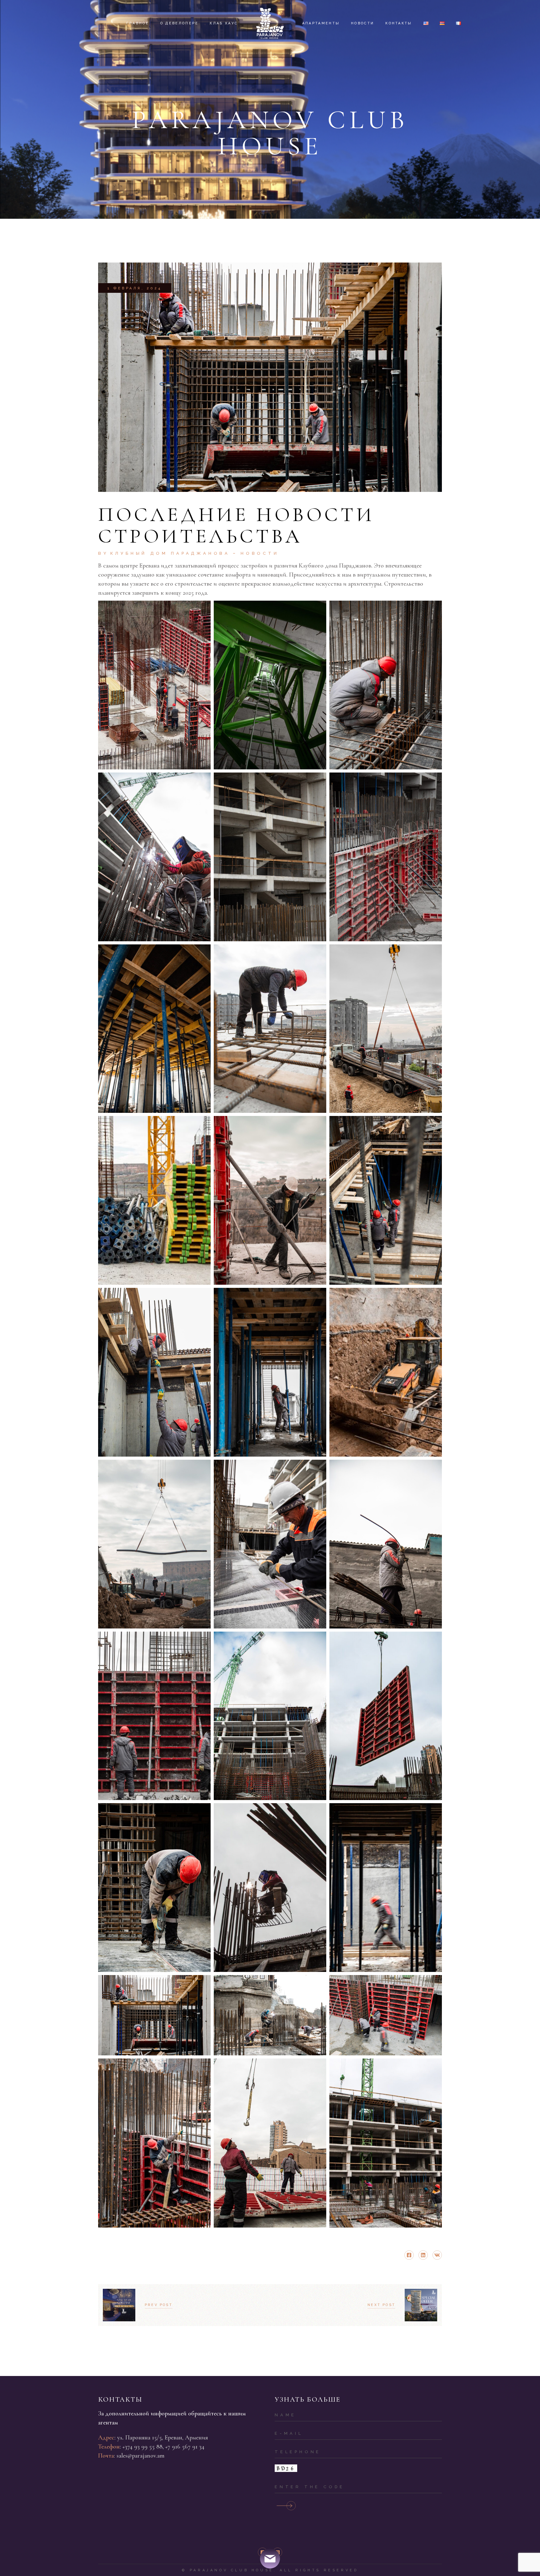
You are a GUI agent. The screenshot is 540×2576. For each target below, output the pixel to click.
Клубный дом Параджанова (170, 553)
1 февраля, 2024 (135, 288)
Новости (260, 553)
